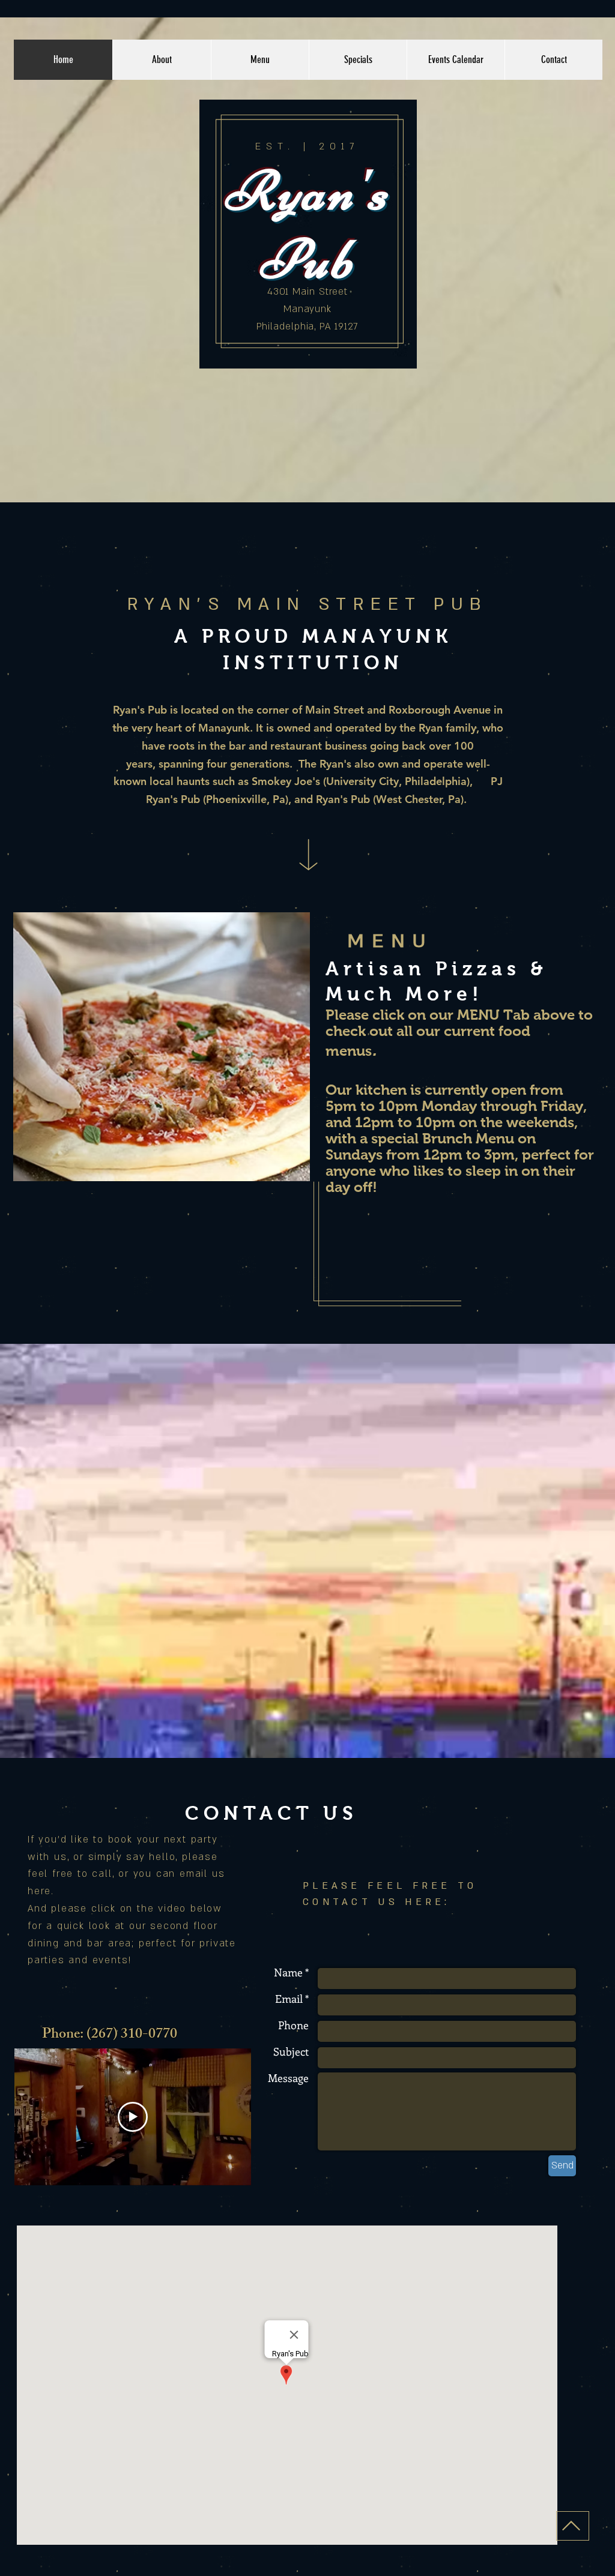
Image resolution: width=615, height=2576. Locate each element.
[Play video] (133, 2117)
